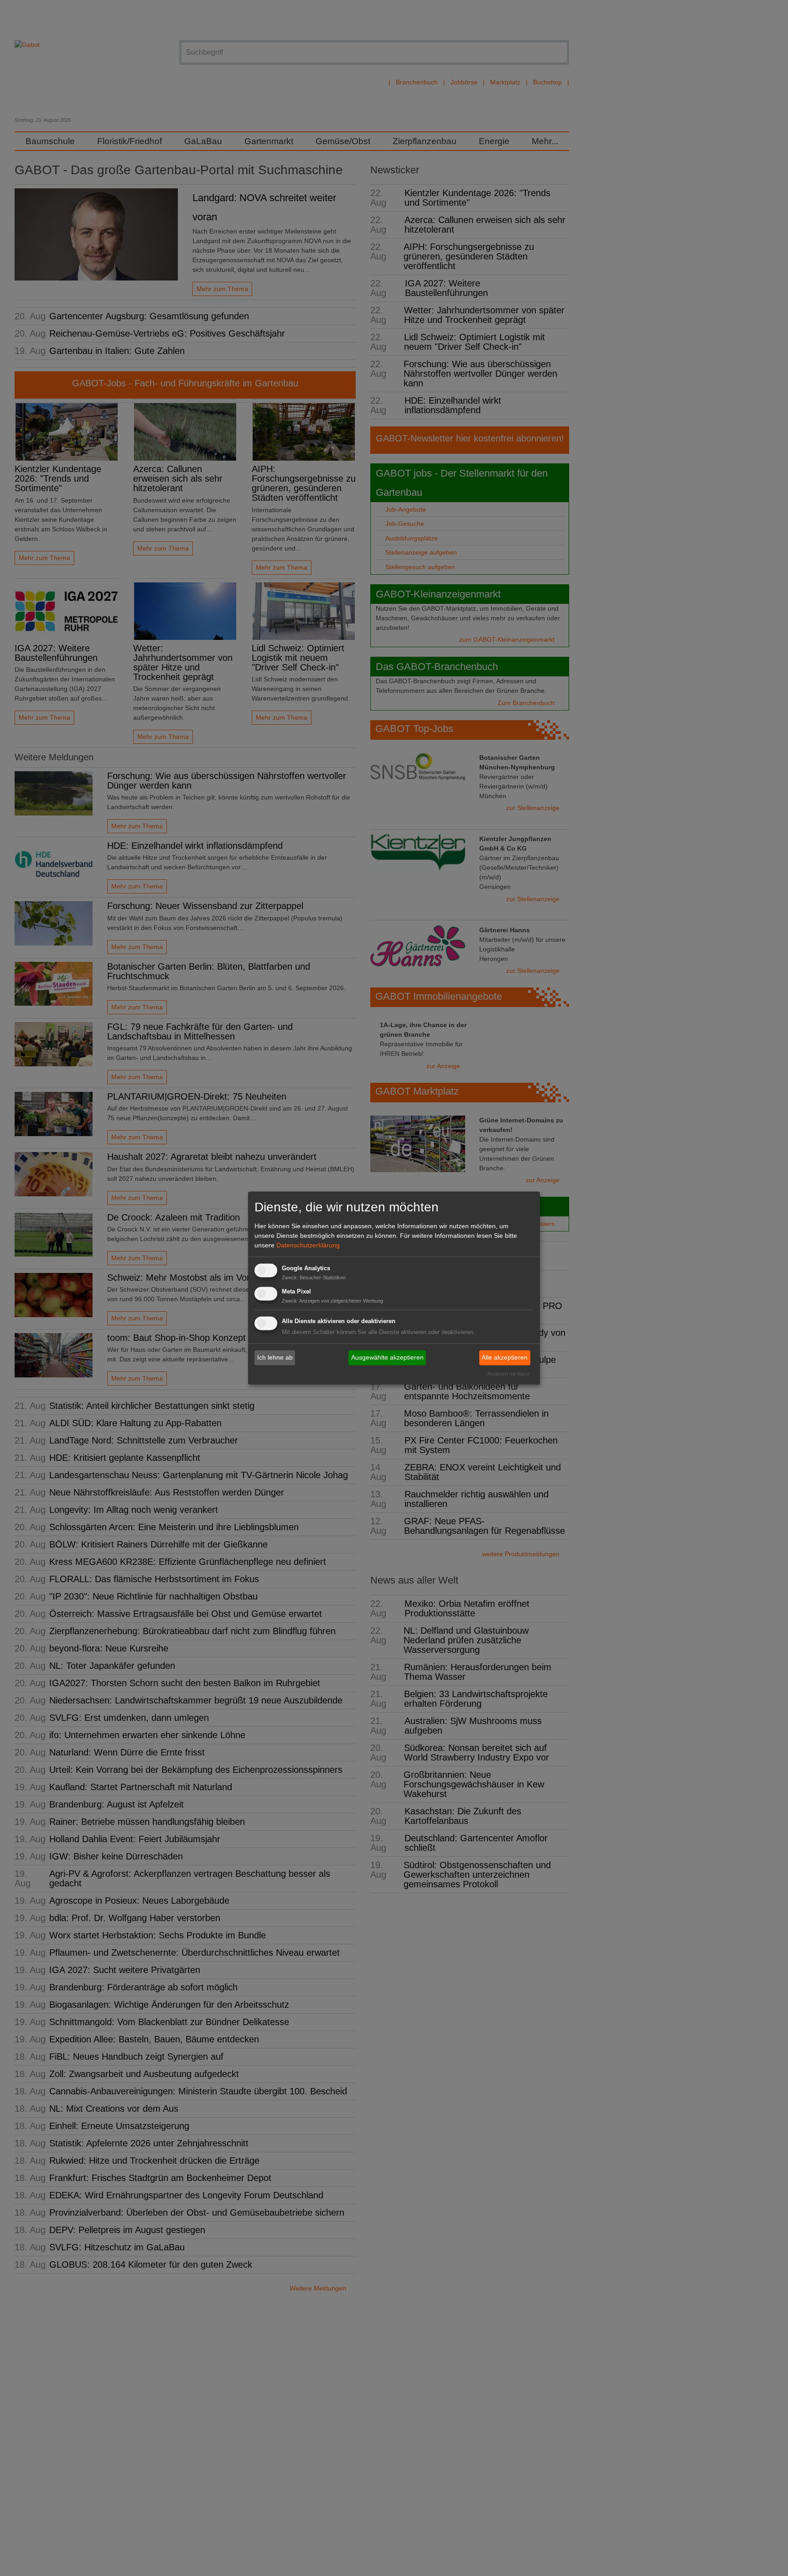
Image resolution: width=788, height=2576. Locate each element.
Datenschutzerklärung (308, 1245)
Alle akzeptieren (505, 1357)
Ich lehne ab (275, 1357)
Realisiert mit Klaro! (509, 1374)
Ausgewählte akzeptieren (387, 1357)
